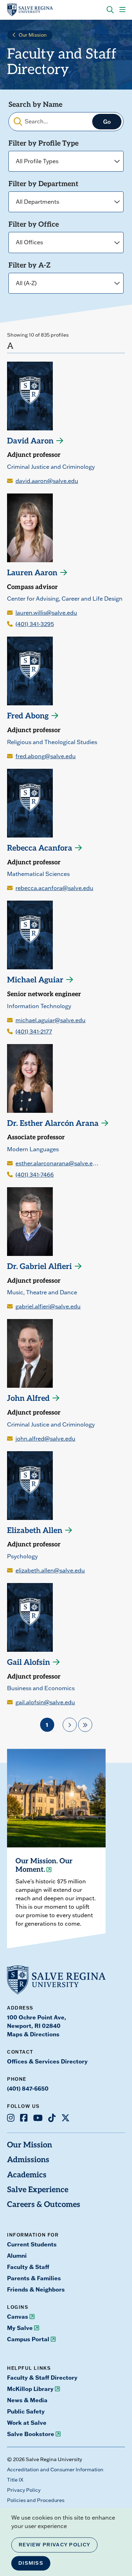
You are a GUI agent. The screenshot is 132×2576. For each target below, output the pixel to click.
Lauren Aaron (32, 573)
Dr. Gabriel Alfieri (39, 1267)
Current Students (32, 2244)
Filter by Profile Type (43, 144)
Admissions (28, 2160)
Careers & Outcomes (44, 2205)
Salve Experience (38, 2190)
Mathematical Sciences (38, 874)
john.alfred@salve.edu (45, 1439)
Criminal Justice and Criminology (51, 467)
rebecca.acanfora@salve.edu (54, 888)
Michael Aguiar (35, 980)
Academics (27, 2175)
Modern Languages (33, 1149)
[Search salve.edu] (110, 10)
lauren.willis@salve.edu (46, 613)
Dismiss (31, 2563)
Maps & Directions (33, 2034)
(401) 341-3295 (35, 624)
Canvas (18, 2316)
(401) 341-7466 (35, 1174)
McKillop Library (30, 2389)
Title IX (15, 2480)
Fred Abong (28, 716)
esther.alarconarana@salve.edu (57, 1163)
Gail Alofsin (29, 1663)
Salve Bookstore (31, 2434)
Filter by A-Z (30, 266)
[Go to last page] (85, 1725)
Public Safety (26, 2411)
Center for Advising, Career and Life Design (65, 599)
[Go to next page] (70, 1725)
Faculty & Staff (28, 2267)
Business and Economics (41, 1688)
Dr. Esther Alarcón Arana (53, 1124)
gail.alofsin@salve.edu (45, 1702)
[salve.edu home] (30, 10)
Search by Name (35, 105)
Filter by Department (43, 184)
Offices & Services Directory (47, 2061)
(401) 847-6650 (28, 2088)
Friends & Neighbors (36, 2289)
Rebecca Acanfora (40, 849)
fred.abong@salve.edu (46, 756)
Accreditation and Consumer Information (55, 2470)
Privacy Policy (24, 2490)
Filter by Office (34, 225)
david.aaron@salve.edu (47, 481)
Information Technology (39, 1006)
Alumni (17, 2255)
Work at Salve (27, 2422)
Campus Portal (28, 2339)
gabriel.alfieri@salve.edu (48, 1306)
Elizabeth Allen (35, 1531)
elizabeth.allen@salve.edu (50, 1570)
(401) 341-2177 (34, 1031)
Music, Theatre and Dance (42, 1292)
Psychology (22, 1556)
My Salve (20, 2328)
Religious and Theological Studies (52, 742)
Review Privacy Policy (54, 2545)
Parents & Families (34, 2278)
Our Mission (33, 35)
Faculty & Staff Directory (42, 2377)
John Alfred (28, 1399)
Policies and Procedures (36, 2500)
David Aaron (30, 441)
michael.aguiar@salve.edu (51, 1020)
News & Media (27, 2400)
